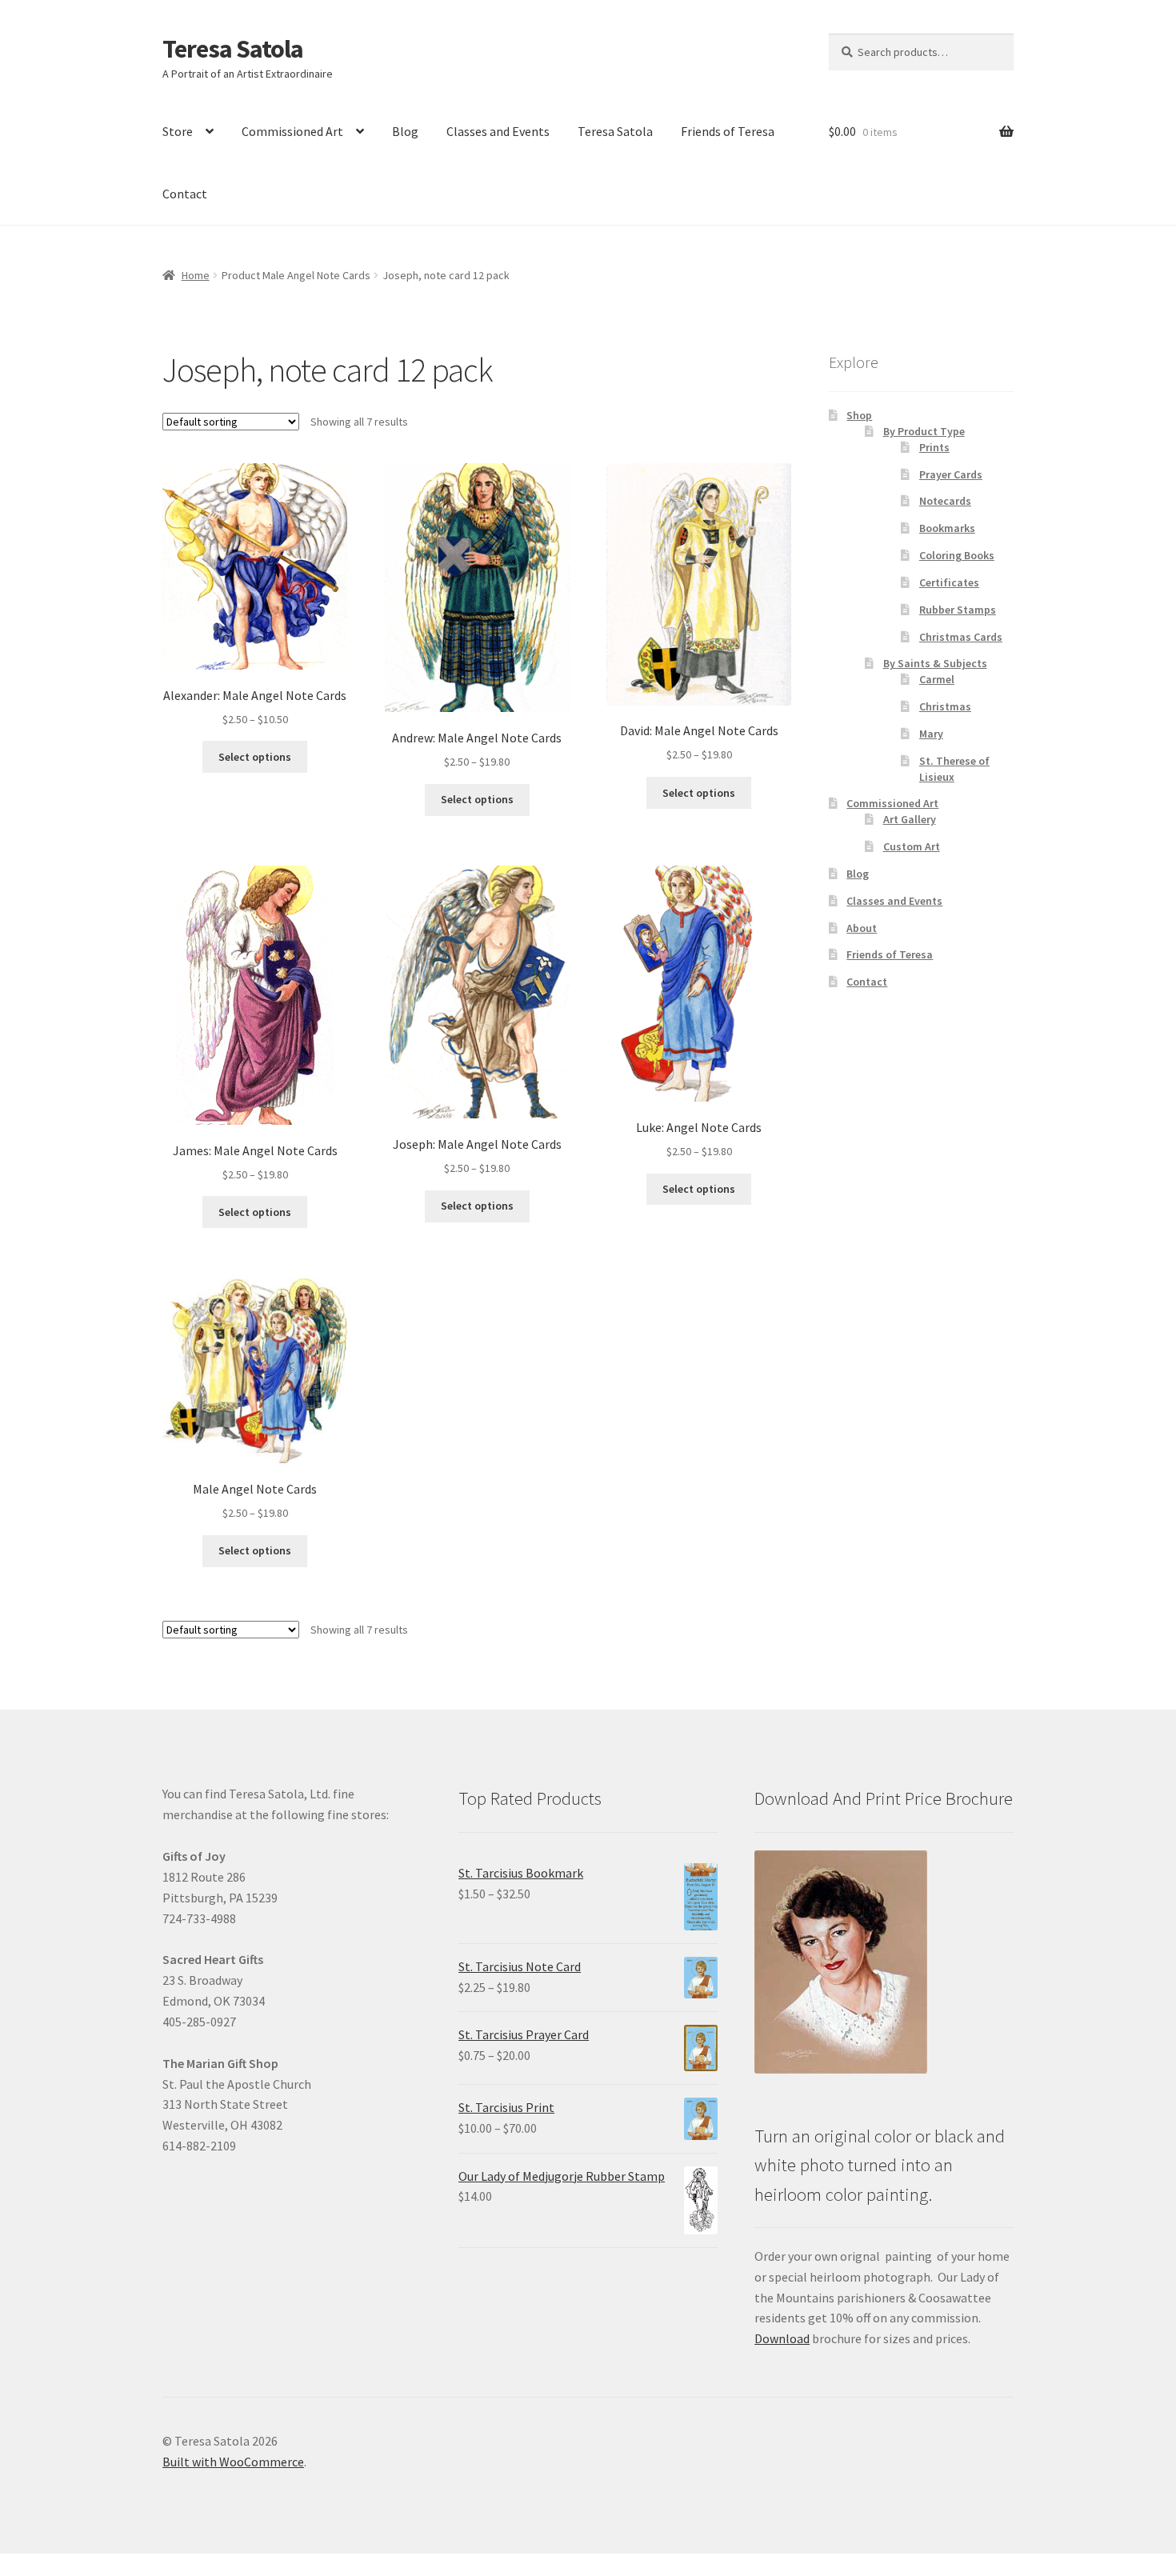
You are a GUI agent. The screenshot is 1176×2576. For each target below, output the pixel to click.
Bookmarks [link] (947, 528)
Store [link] (178, 131)
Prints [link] (934, 447)
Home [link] (196, 275)
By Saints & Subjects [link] (935, 663)
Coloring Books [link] (957, 555)
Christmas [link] (945, 706)
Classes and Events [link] (498, 131)
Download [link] (782, 2338)
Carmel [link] (937, 679)
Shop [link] (859, 415)
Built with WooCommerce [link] (233, 2462)
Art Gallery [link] (910, 819)
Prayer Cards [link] (951, 474)
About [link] (862, 928)
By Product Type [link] (924, 431)
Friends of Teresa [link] (728, 131)
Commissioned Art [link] (292, 131)
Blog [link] (405, 131)
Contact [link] (185, 194)
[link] (255, 596)
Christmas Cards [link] (961, 637)
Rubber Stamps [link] (958, 610)
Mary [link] (931, 734)
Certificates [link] (949, 582)
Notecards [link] (945, 501)
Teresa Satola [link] (233, 49)
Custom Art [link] (912, 846)
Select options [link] (255, 757)
